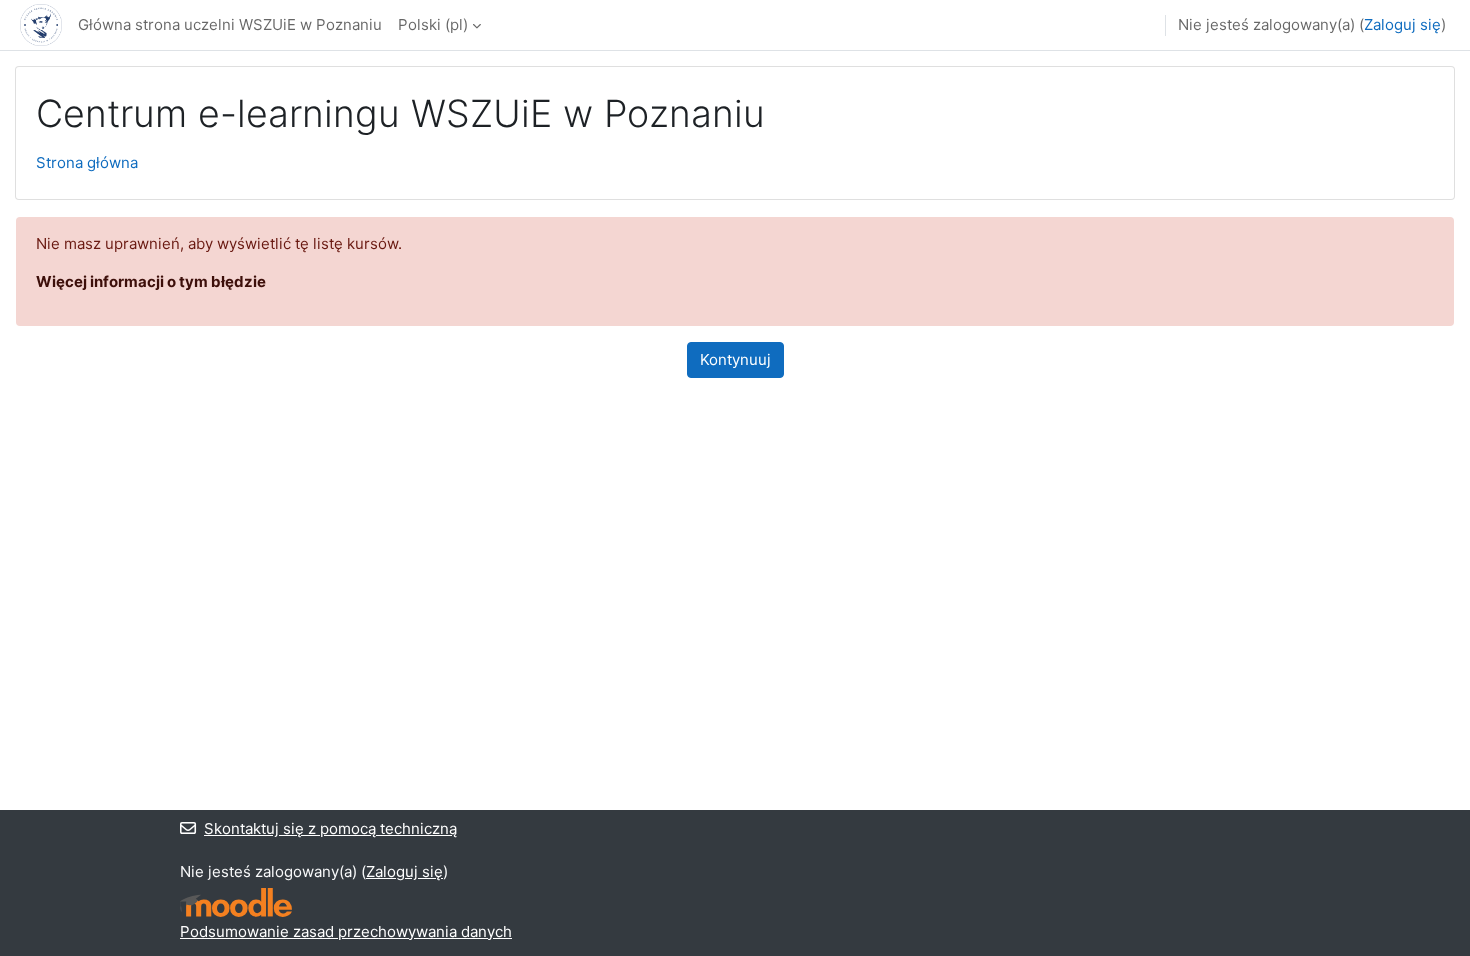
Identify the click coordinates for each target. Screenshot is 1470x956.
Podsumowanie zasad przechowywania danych (346, 931)
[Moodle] (236, 902)
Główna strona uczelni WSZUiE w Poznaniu (230, 24)
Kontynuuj (735, 359)
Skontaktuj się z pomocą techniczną (330, 828)
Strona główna (87, 162)
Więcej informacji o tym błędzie (151, 281)
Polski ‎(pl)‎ (433, 24)
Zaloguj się (1402, 24)
